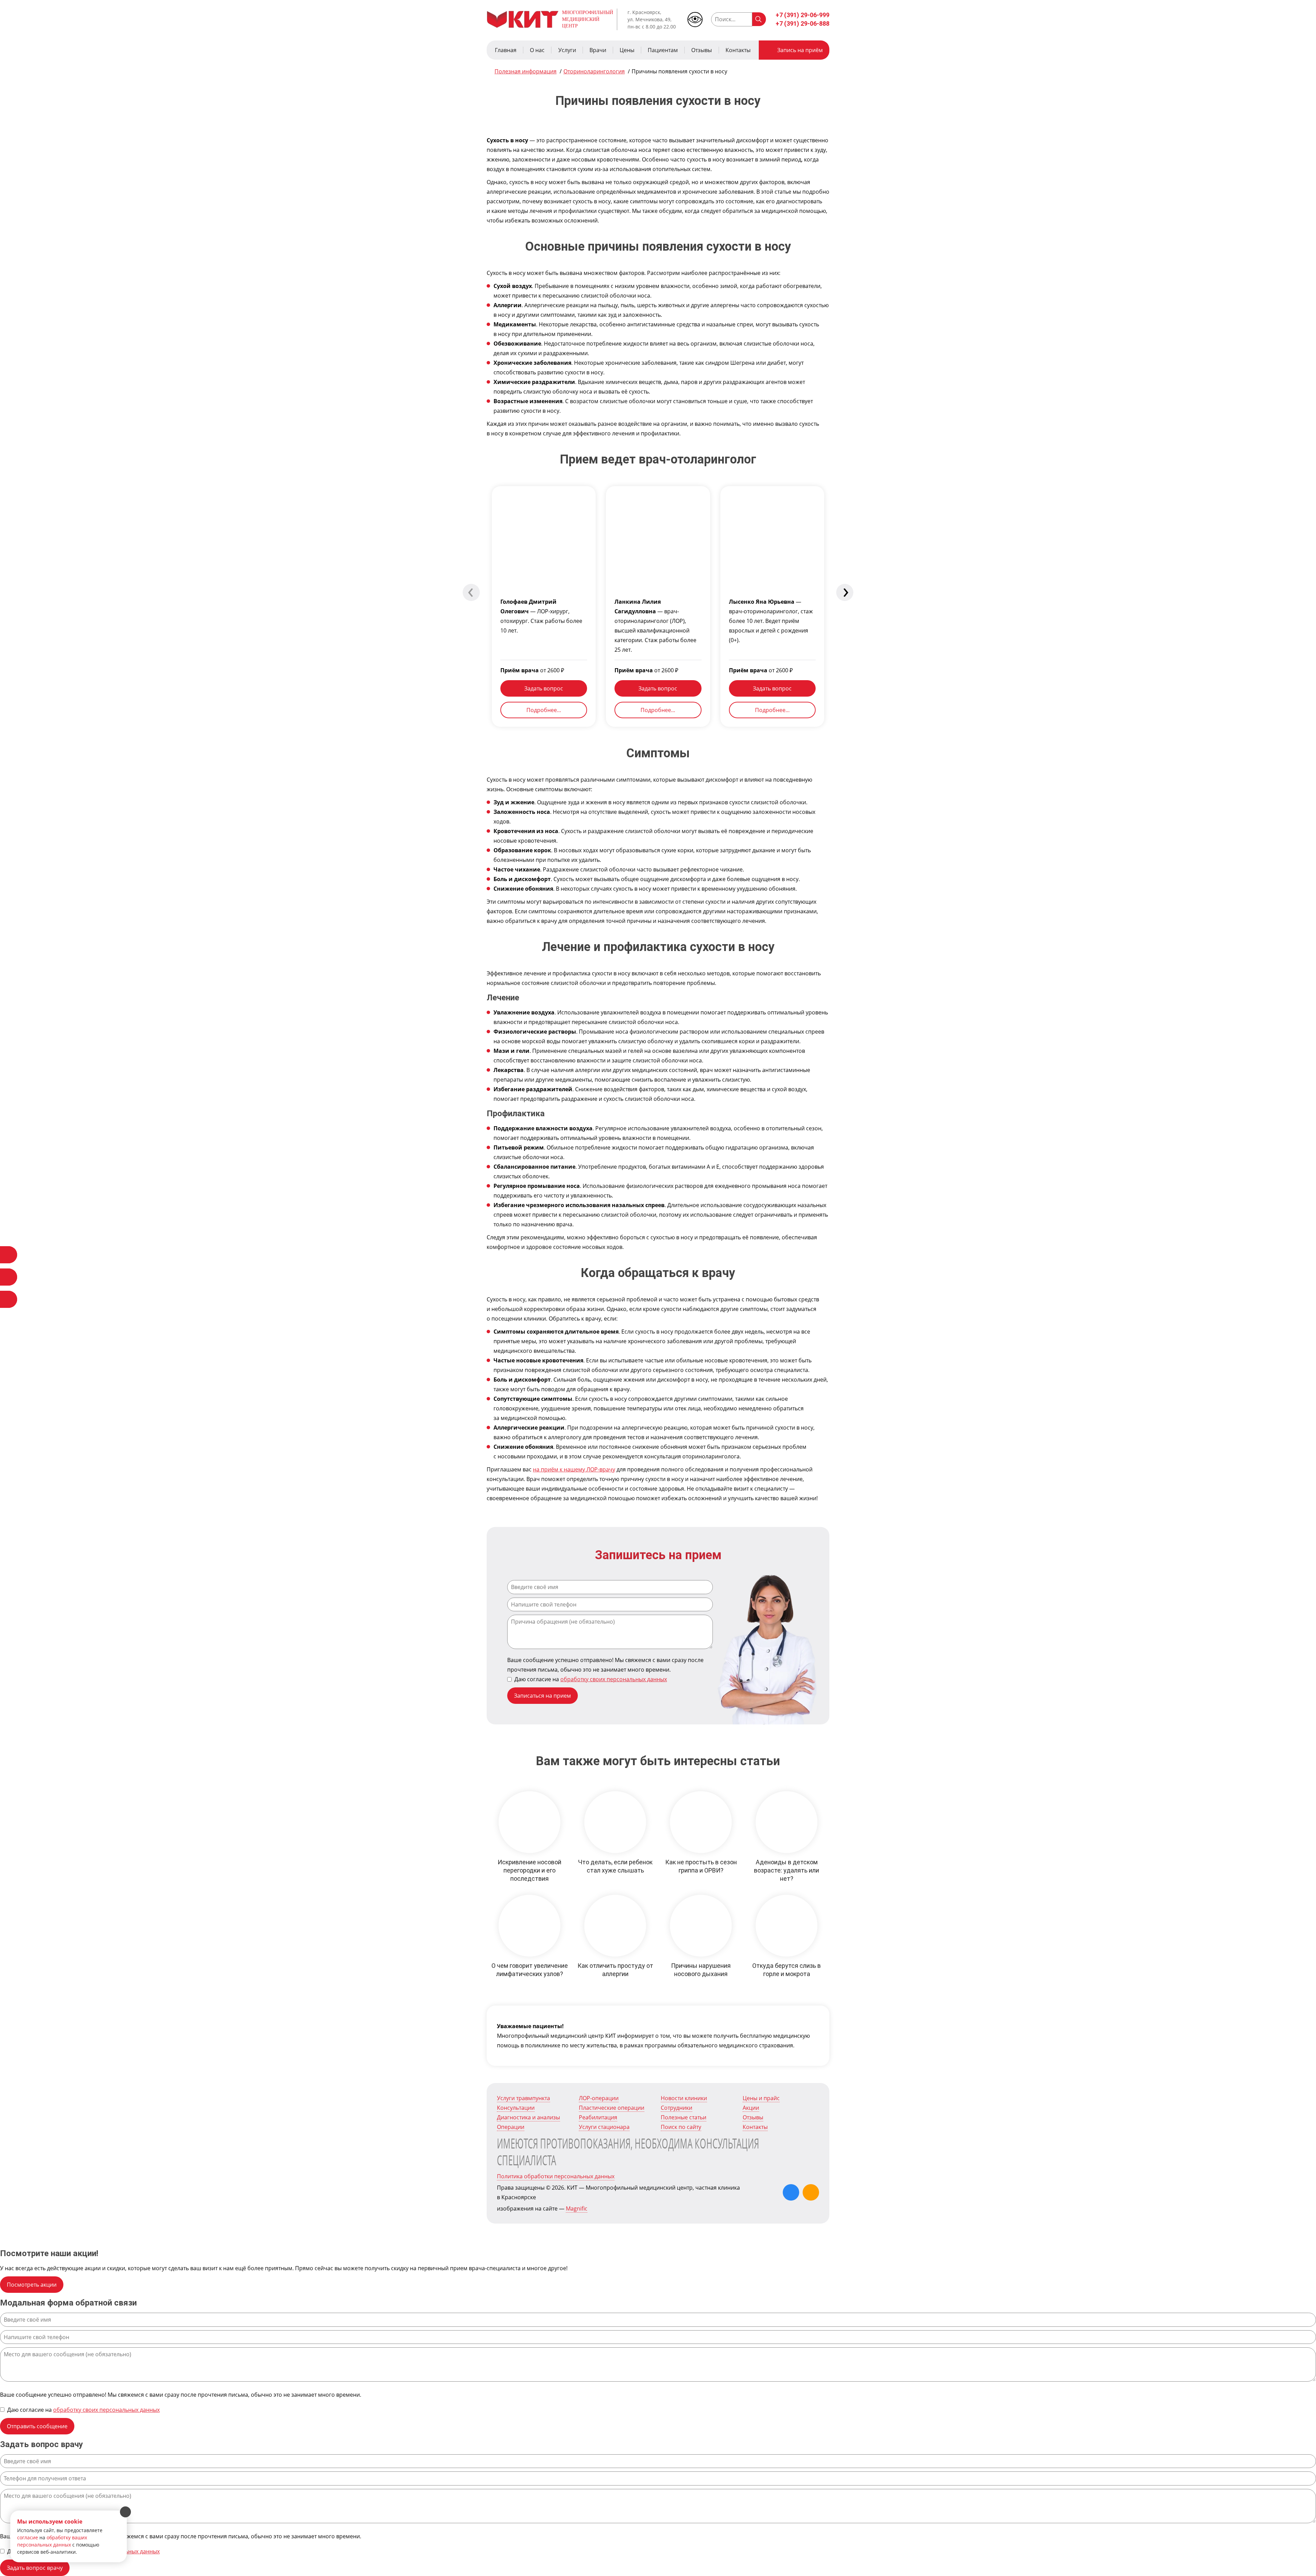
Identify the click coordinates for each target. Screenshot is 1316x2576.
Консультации (516, 2108)
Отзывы (702, 50)
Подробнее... (544, 710)
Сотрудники (677, 2108)
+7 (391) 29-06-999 (802, 15)
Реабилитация (598, 2117)
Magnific (577, 2208)
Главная (506, 50)
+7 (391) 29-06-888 (802, 23)
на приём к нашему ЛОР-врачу (574, 1469)
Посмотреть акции (32, 2285)
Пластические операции (612, 2108)
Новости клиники (684, 2098)
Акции (751, 2108)
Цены (627, 50)
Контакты (738, 50)
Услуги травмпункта (523, 2098)
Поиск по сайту (681, 2127)
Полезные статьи (684, 2117)
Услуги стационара (604, 2127)
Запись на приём (800, 50)
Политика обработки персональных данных (556, 2176)
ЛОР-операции (599, 2098)
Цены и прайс (761, 2098)
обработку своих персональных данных (614, 1679)
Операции (511, 2127)
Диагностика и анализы (528, 2117)
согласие (28, 2537)
